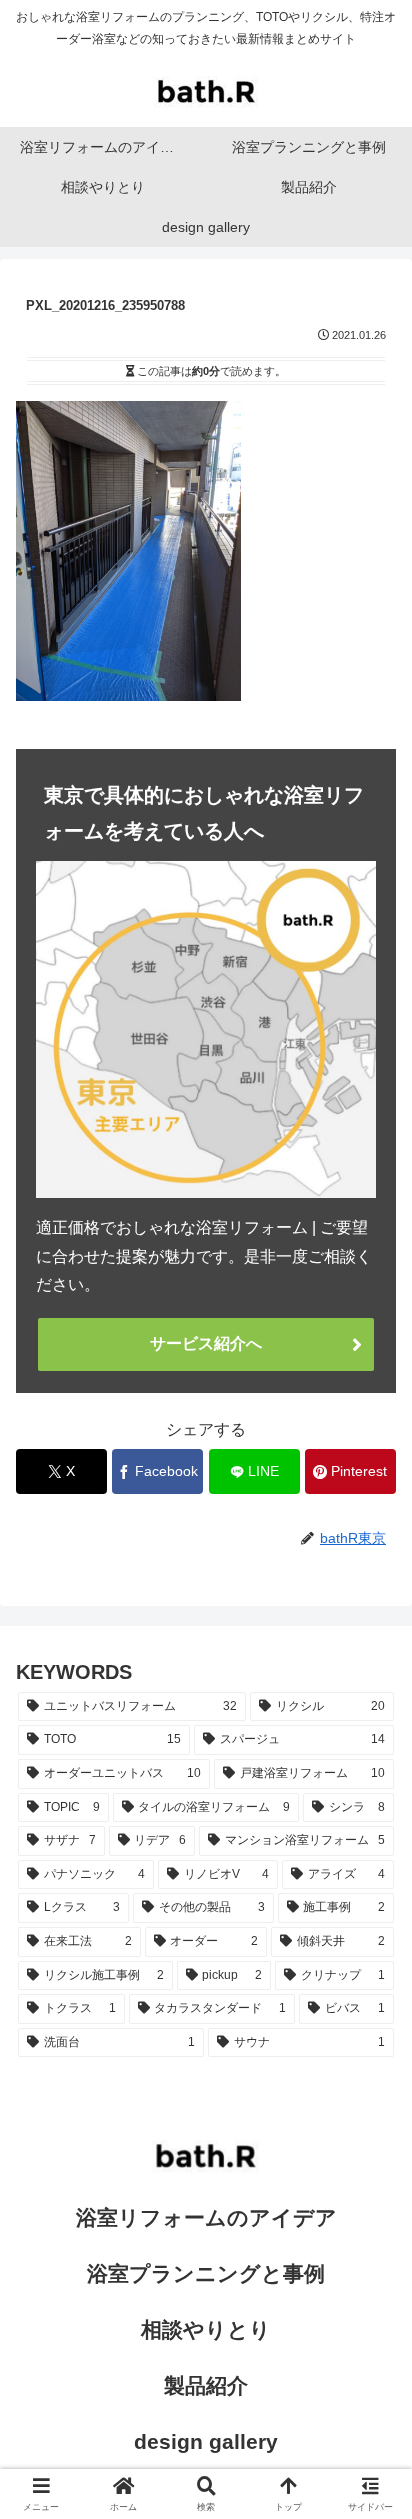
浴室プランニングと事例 (206, 2273)
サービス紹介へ (206, 1343)
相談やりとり (206, 2329)
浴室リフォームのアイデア (206, 2217)
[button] (370, 2394)
